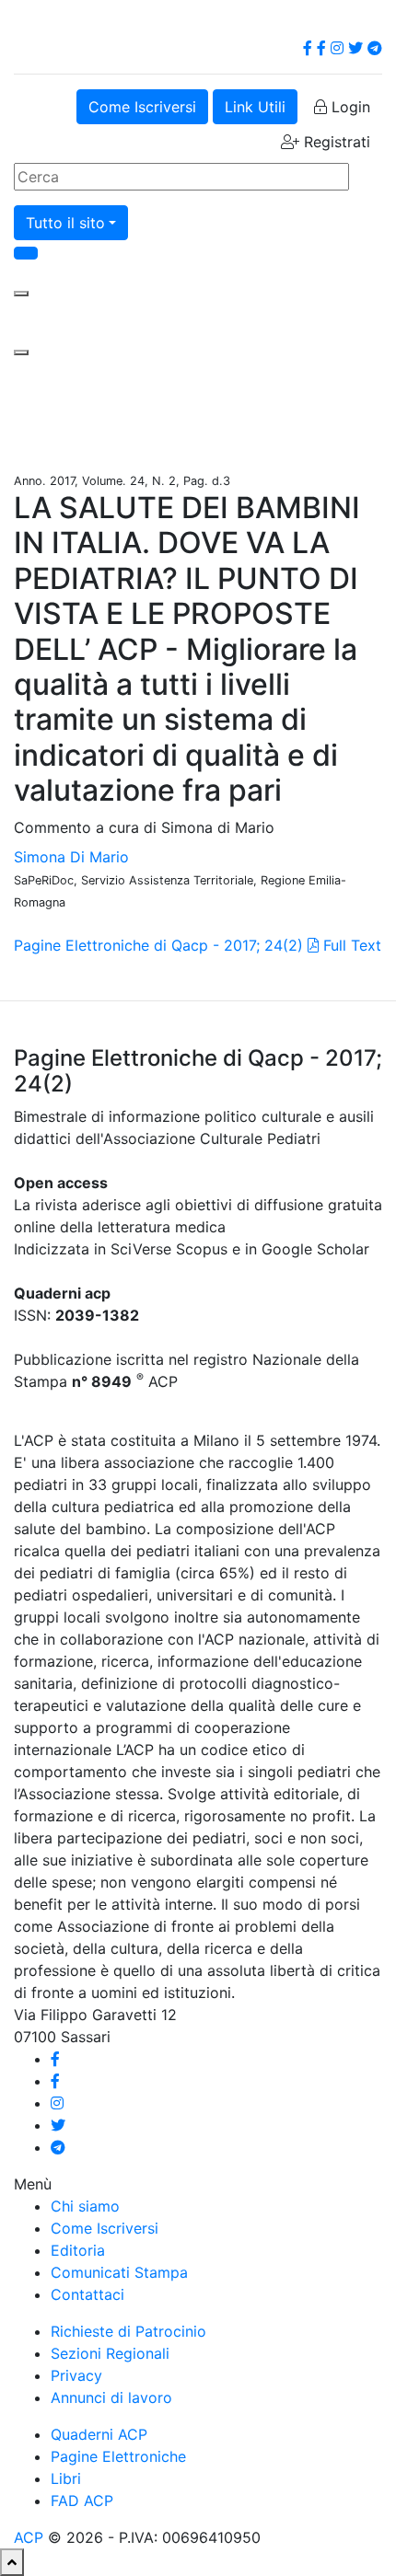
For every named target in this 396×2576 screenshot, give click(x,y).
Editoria (78, 2250)
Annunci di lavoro (111, 2397)
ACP (29, 2537)
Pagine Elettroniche (118, 2456)
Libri (66, 2478)
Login (349, 107)
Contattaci (87, 2294)
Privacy (76, 2375)
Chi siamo (85, 2206)
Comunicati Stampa (119, 2272)
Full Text (350, 945)
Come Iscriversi (142, 107)
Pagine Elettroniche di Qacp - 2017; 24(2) (158, 945)
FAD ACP (82, 2501)
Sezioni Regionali (110, 2353)
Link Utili (255, 107)
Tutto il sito (65, 223)
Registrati (335, 142)
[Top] (12, 2562)
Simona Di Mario (71, 857)
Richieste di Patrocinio (128, 2331)
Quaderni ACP (99, 2434)
